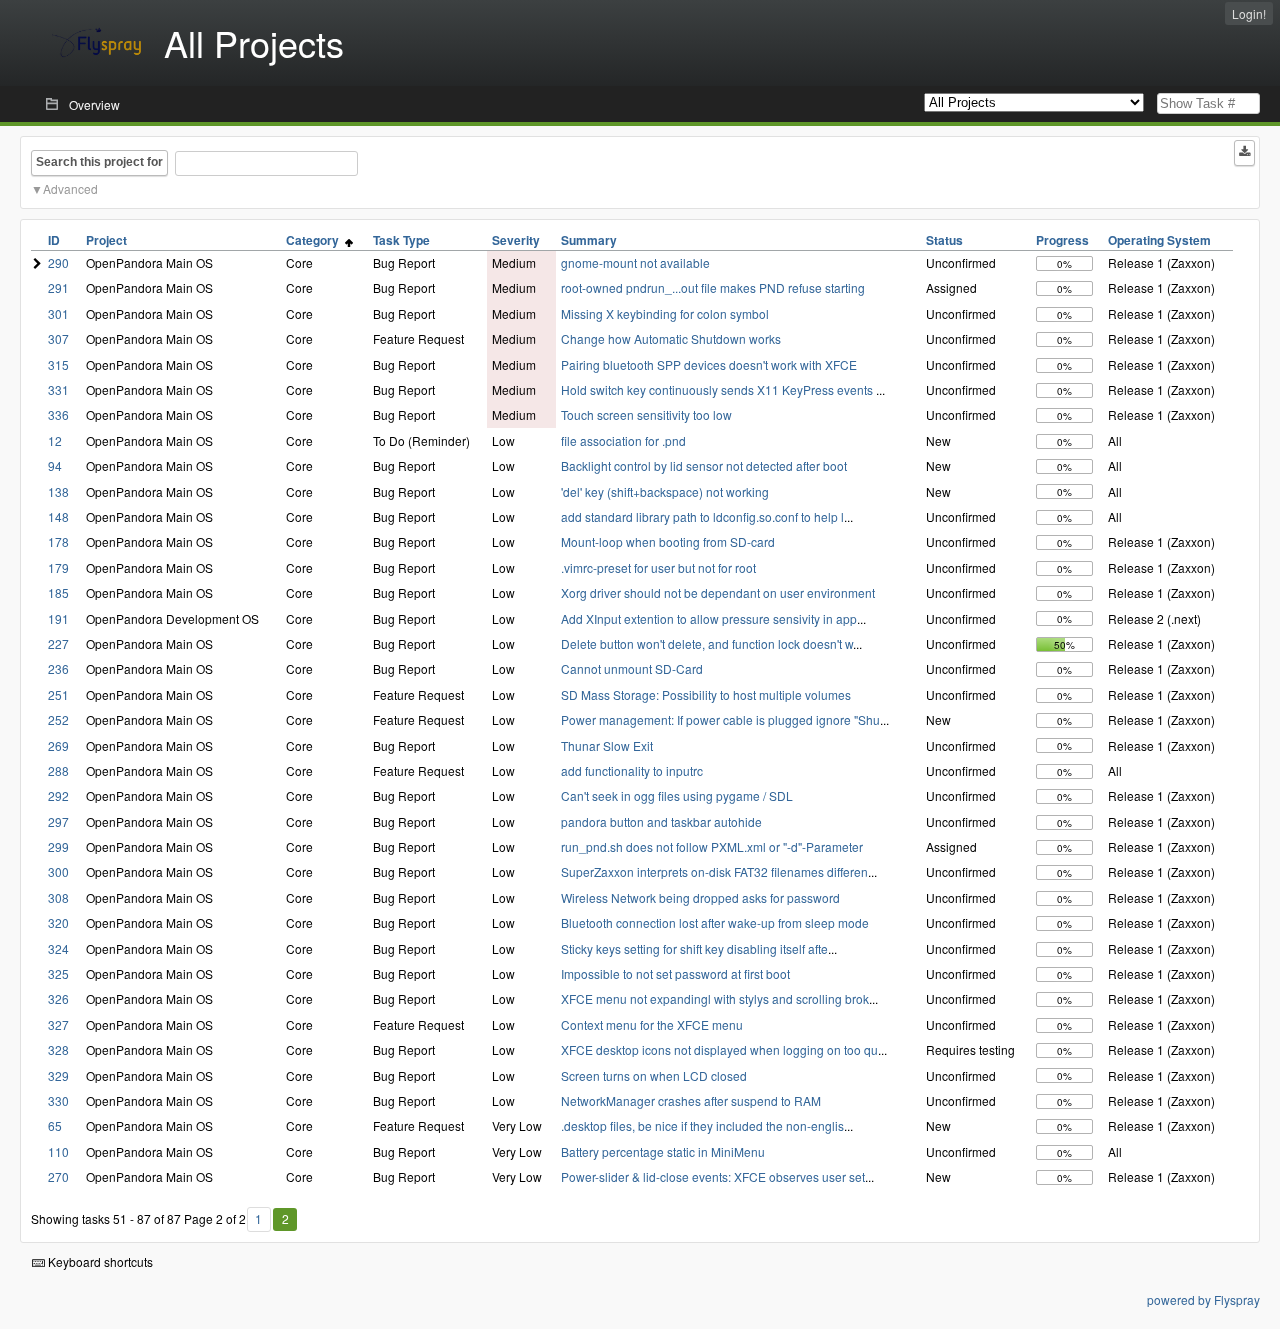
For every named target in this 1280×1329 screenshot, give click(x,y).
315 (58, 364)
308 (58, 897)
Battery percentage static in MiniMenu (663, 1151)
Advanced (70, 188)
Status (944, 240)
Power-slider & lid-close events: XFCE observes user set (713, 1176)
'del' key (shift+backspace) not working (665, 491)
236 (58, 668)
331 (58, 389)
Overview (94, 104)
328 (58, 1049)
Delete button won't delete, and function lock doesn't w (707, 643)
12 (55, 440)
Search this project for (99, 162)
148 (58, 516)
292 (58, 795)
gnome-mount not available (635, 262)
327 (58, 1024)
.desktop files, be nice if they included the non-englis (702, 1125)
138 (58, 491)
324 (58, 948)
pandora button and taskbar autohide (661, 821)
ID (54, 240)
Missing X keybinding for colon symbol (665, 313)
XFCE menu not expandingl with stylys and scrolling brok (715, 998)
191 (58, 618)
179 (58, 567)
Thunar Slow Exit (607, 745)
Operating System (1159, 240)
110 (58, 1151)
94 (55, 465)
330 (58, 1100)
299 (58, 846)
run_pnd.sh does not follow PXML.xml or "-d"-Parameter (712, 846)
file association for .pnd (623, 440)
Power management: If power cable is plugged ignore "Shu (720, 719)
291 (58, 287)
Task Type (401, 240)
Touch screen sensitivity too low (646, 414)
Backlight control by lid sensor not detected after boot (704, 465)
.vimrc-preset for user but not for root (658, 567)
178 (58, 541)
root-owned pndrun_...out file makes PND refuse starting (713, 287)
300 (58, 871)
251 (58, 694)
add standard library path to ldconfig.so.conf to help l (702, 516)
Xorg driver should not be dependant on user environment (718, 592)
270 (58, 1176)
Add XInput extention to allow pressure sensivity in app (709, 618)
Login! (1249, 13)
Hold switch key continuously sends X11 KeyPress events (718, 389)
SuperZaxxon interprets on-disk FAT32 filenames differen (714, 871)
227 (58, 643)
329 (58, 1075)
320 (58, 922)
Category (315, 240)
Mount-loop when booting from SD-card (668, 541)
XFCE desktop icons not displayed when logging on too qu (719, 1049)
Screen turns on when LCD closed (654, 1075)
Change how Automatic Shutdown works (671, 338)
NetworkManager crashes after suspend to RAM (691, 1100)
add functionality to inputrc (632, 770)
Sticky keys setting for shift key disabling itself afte (694, 948)
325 (58, 973)
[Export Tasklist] (1244, 153)
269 (58, 745)
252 (58, 719)
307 (58, 338)
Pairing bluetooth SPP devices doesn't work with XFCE (709, 364)
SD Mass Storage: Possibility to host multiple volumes (706, 694)
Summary (589, 240)
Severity (516, 240)
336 (58, 414)
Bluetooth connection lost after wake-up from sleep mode (715, 922)
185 (58, 592)
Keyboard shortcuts (99, 1261)
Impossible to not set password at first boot (675, 973)
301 (58, 313)
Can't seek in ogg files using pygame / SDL (677, 795)
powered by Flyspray (1203, 1299)
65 (55, 1125)
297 (58, 821)
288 (58, 770)
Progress (1062, 240)
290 (58, 262)
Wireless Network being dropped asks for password (700, 897)
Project (106, 240)
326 (58, 998)
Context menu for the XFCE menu (652, 1024)
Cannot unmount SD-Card (632, 668)
